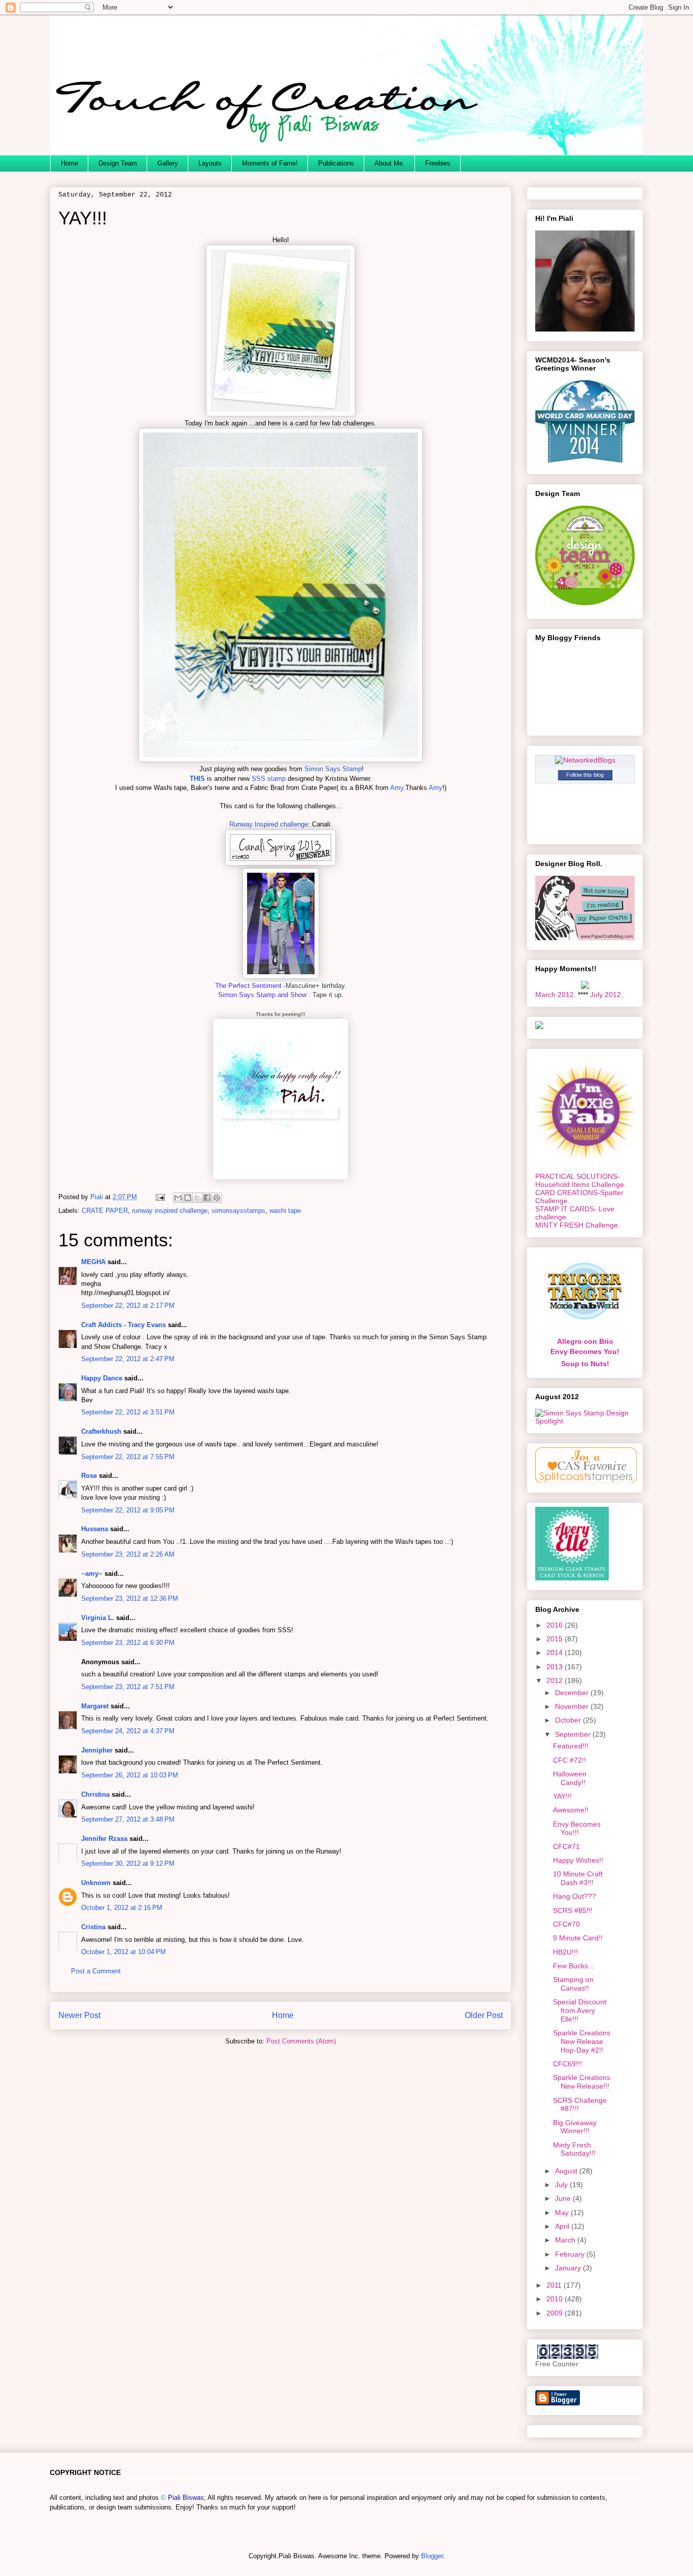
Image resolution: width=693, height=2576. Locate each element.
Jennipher (97, 1750)
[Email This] (178, 1198)
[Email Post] (160, 1197)
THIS (197, 779)
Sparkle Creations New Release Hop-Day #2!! (582, 2041)
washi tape (285, 1211)
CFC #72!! (569, 1760)
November (573, 1706)
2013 (556, 1667)
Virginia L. (98, 1618)
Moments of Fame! (270, 163)
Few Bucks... (574, 1966)
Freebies (438, 163)
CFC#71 (566, 1846)
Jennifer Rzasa (104, 1839)
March (566, 2240)
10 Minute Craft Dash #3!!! (578, 1878)
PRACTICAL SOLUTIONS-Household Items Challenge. (581, 1180)
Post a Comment (96, 1971)
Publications (336, 163)
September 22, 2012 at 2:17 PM (128, 1306)
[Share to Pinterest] (217, 1198)
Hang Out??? (575, 1896)
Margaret (95, 1706)
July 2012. (607, 995)
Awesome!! (571, 1810)
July (562, 2185)
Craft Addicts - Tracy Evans (124, 1325)
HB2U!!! (565, 1952)
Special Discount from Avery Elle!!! (580, 2010)
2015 (556, 1639)
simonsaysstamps (238, 1211)
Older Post (484, 2015)
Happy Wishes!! (578, 1860)
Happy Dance (102, 1378)
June (564, 2198)
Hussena (95, 1529)
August (567, 2171)
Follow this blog (585, 775)
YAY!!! (562, 1796)
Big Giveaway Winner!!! (575, 2127)
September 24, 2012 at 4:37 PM (128, 1731)
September (574, 1734)
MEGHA (93, 1262)
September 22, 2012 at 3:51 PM (128, 1412)
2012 (556, 1680)
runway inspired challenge (170, 1211)
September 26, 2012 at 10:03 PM (130, 1775)
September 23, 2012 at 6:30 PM (128, 1643)
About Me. (390, 163)
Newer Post (79, 2015)
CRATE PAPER (105, 1211)
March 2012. (556, 995)
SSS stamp (269, 779)
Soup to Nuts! (585, 1364)
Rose (89, 1476)
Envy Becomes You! (585, 1351)
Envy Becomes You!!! (577, 1828)
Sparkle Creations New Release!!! (582, 2082)
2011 (555, 2285)
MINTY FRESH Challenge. (578, 1225)
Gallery (168, 163)
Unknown (96, 1883)
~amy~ (92, 1574)
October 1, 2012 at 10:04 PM (124, 1952)
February (571, 2254)
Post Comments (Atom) (301, 2041)
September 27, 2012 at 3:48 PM (128, 1819)
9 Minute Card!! (578, 1938)
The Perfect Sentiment (248, 986)
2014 (556, 1653)
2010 (556, 2299)
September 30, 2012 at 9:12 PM (128, 1863)
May (563, 2212)
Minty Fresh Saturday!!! (574, 2149)
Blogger (432, 2556)
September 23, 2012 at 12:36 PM (130, 1598)
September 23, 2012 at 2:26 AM (128, 1554)
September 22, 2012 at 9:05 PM (128, 1510)
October (569, 1720)
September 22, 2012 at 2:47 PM (128, 1359)
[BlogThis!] (188, 1198)
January (569, 2268)
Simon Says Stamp (333, 769)
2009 (556, 2313)
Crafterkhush (101, 1431)
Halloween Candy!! (570, 1778)
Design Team (118, 163)
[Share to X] (197, 1198)
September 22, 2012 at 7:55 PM (128, 1457)
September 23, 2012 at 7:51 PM (128, 1687)
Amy (396, 788)
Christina (95, 1794)
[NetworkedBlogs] (585, 760)
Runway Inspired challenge (269, 824)
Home (70, 163)
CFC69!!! (567, 2064)
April (563, 2226)
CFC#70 (566, 1924)
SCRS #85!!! (573, 1910)
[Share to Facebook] (207, 1198)
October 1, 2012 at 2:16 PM (122, 1908)
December (573, 1693)
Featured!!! (571, 1746)
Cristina (93, 1927)
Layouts (210, 163)
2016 (556, 1625)
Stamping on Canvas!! (573, 1984)
